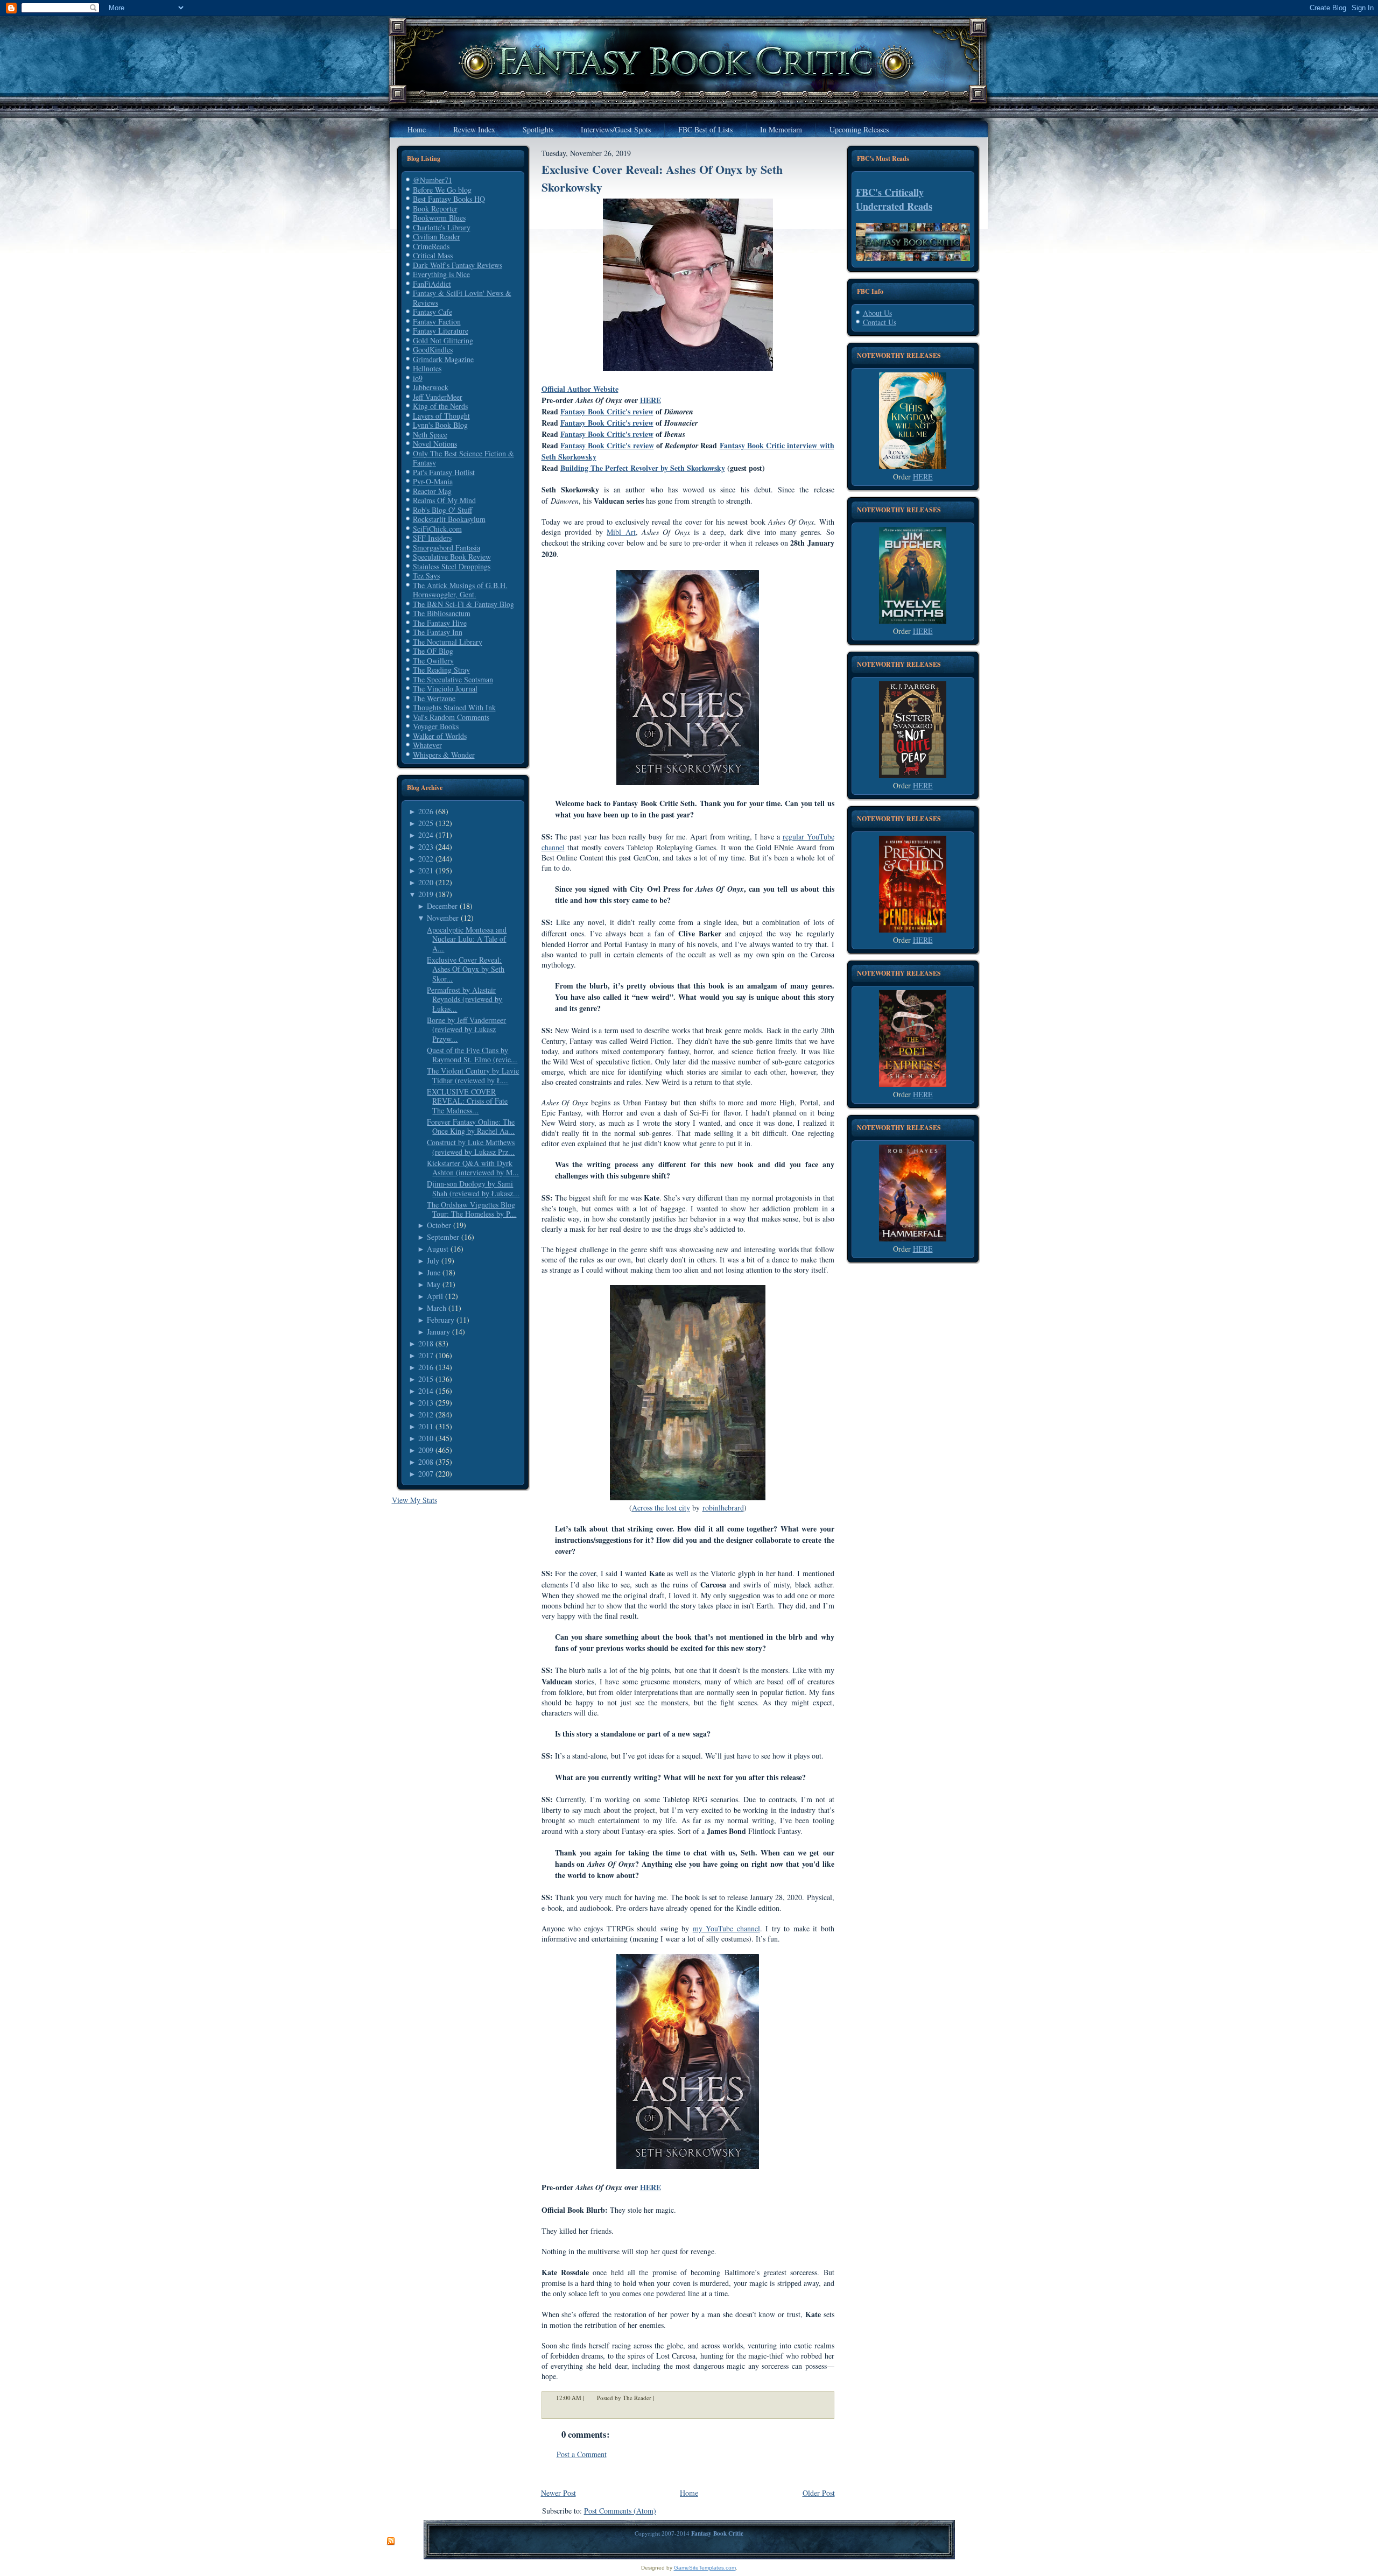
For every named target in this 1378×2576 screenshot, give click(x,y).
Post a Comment (582, 2454)
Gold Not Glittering (443, 340)
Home (689, 2493)
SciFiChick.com (437, 529)
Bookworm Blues (439, 218)
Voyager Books (436, 726)
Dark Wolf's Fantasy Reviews (458, 265)
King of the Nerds (440, 406)
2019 (426, 894)
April (435, 1296)
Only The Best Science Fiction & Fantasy (463, 458)
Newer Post (558, 2493)
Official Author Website (580, 389)
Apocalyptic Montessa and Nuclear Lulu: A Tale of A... (467, 939)
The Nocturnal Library (448, 642)
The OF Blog (433, 651)
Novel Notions (435, 444)
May (434, 1284)
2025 (426, 823)
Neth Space (430, 435)
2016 (426, 1367)
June (434, 1272)
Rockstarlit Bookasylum (449, 519)
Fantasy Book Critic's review (607, 411)
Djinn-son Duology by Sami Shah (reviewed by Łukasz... (473, 1188)
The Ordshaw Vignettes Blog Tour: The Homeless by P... (472, 1209)
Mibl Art (621, 532)
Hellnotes (427, 368)
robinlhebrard (723, 1508)
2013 (426, 1403)
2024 (426, 835)
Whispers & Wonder (444, 755)
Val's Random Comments (451, 717)
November (443, 918)
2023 (426, 847)
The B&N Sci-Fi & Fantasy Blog (463, 604)
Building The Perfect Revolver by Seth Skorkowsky (643, 468)
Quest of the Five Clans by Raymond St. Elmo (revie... (472, 1055)
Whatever (427, 745)
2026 (426, 811)
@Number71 (433, 180)
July (433, 1261)
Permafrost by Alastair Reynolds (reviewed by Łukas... (465, 999)
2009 (426, 1450)
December (442, 906)
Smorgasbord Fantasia (447, 548)
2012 (426, 1414)
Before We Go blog (442, 190)
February (441, 1320)
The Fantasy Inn (438, 632)
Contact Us (880, 322)
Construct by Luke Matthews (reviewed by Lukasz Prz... (471, 1147)
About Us (877, 313)
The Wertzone (434, 698)
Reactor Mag (432, 491)
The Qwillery (433, 661)
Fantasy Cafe (433, 312)
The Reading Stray (441, 670)
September (443, 1237)
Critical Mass (433, 255)
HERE (651, 400)
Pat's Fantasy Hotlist (444, 472)
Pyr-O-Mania (433, 481)
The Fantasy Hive (440, 623)
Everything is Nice (441, 274)
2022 (426, 859)
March (437, 1308)
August (438, 1249)
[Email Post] (661, 2398)
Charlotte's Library (442, 227)
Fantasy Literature (441, 331)
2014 (426, 1391)
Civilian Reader (437, 237)
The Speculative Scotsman (453, 679)
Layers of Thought (441, 416)
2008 (426, 1462)
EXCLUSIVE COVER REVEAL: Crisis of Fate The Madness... (467, 1101)
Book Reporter (435, 209)
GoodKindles (433, 350)
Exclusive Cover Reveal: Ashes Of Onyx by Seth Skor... (466, 969)
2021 (426, 870)
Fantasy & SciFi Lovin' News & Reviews (462, 298)
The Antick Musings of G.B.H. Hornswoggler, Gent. (460, 590)
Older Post (819, 2493)
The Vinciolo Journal (445, 689)
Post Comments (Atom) (620, 2511)
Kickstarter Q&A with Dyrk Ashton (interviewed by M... (473, 1168)
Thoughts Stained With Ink (454, 707)
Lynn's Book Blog (440, 425)
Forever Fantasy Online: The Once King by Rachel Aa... (471, 1127)
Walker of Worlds (440, 736)
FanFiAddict (432, 284)
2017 (426, 1355)
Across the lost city (661, 1508)
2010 (426, 1438)
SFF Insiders (432, 538)
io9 (418, 378)
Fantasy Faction (437, 322)
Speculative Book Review (452, 557)
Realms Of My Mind (444, 500)
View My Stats (414, 1500)
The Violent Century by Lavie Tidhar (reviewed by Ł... (473, 1075)
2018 (426, 1343)
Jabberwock (431, 387)
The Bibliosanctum (442, 613)
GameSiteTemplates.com (705, 2568)
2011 (426, 1426)
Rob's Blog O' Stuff (442, 510)
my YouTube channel (726, 1928)
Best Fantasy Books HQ (449, 199)
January (438, 1332)
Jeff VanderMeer (438, 397)
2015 (426, 1379)
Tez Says (426, 576)
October (439, 1225)
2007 (426, 1474)
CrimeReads (431, 246)
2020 (426, 882)
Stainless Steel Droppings (452, 566)
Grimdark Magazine (443, 359)
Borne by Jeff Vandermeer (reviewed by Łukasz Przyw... (466, 1029)
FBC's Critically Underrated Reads (894, 199)
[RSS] (391, 2542)
